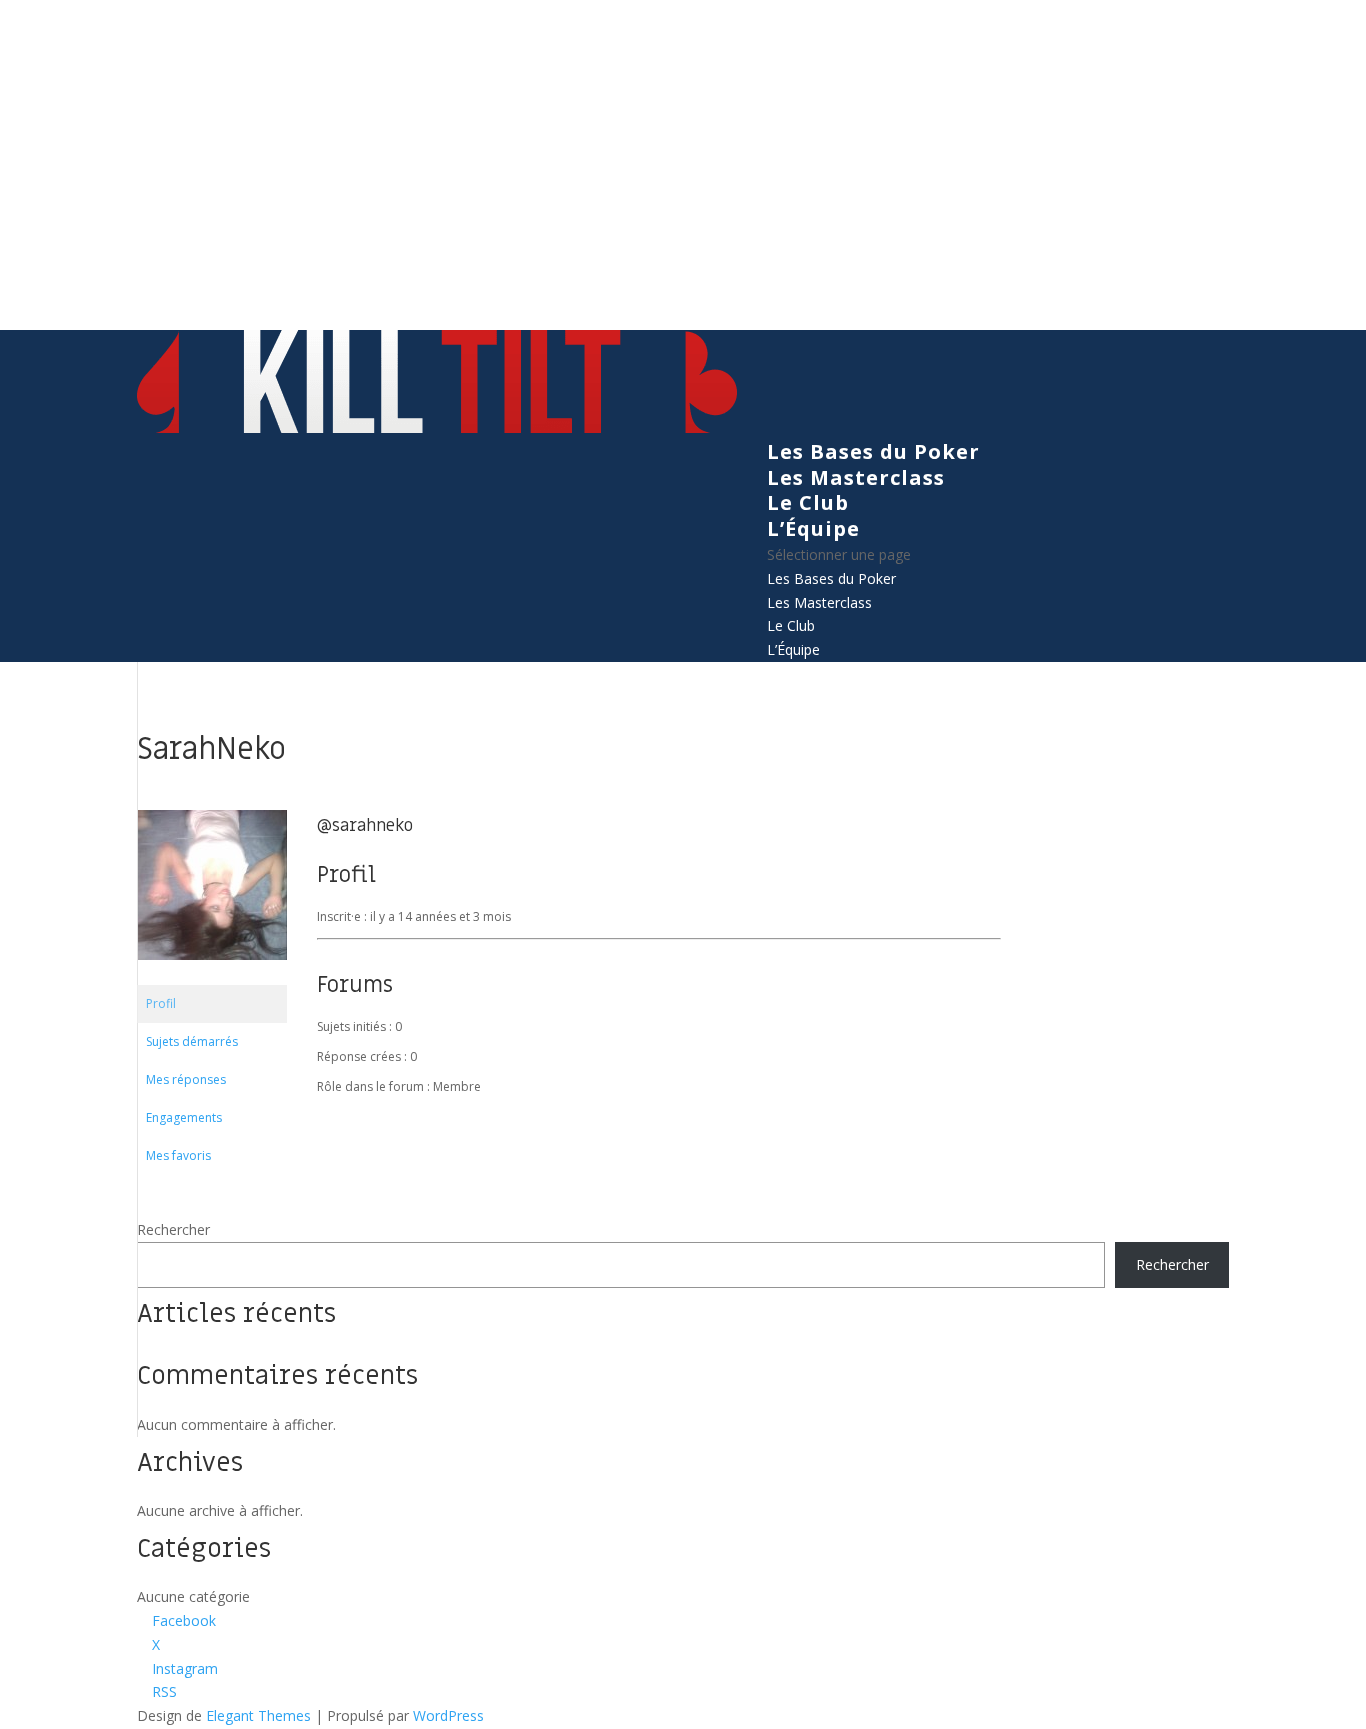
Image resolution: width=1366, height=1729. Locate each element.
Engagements (184, 1117)
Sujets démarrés (192, 1041)
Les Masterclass (856, 477)
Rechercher (173, 1229)
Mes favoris (178, 1155)
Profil (161, 1003)
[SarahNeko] (212, 975)
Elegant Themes (258, 1715)
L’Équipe (813, 528)
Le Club (808, 502)
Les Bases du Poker (873, 451)
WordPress (448, 1715)
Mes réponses (186, 1079)
